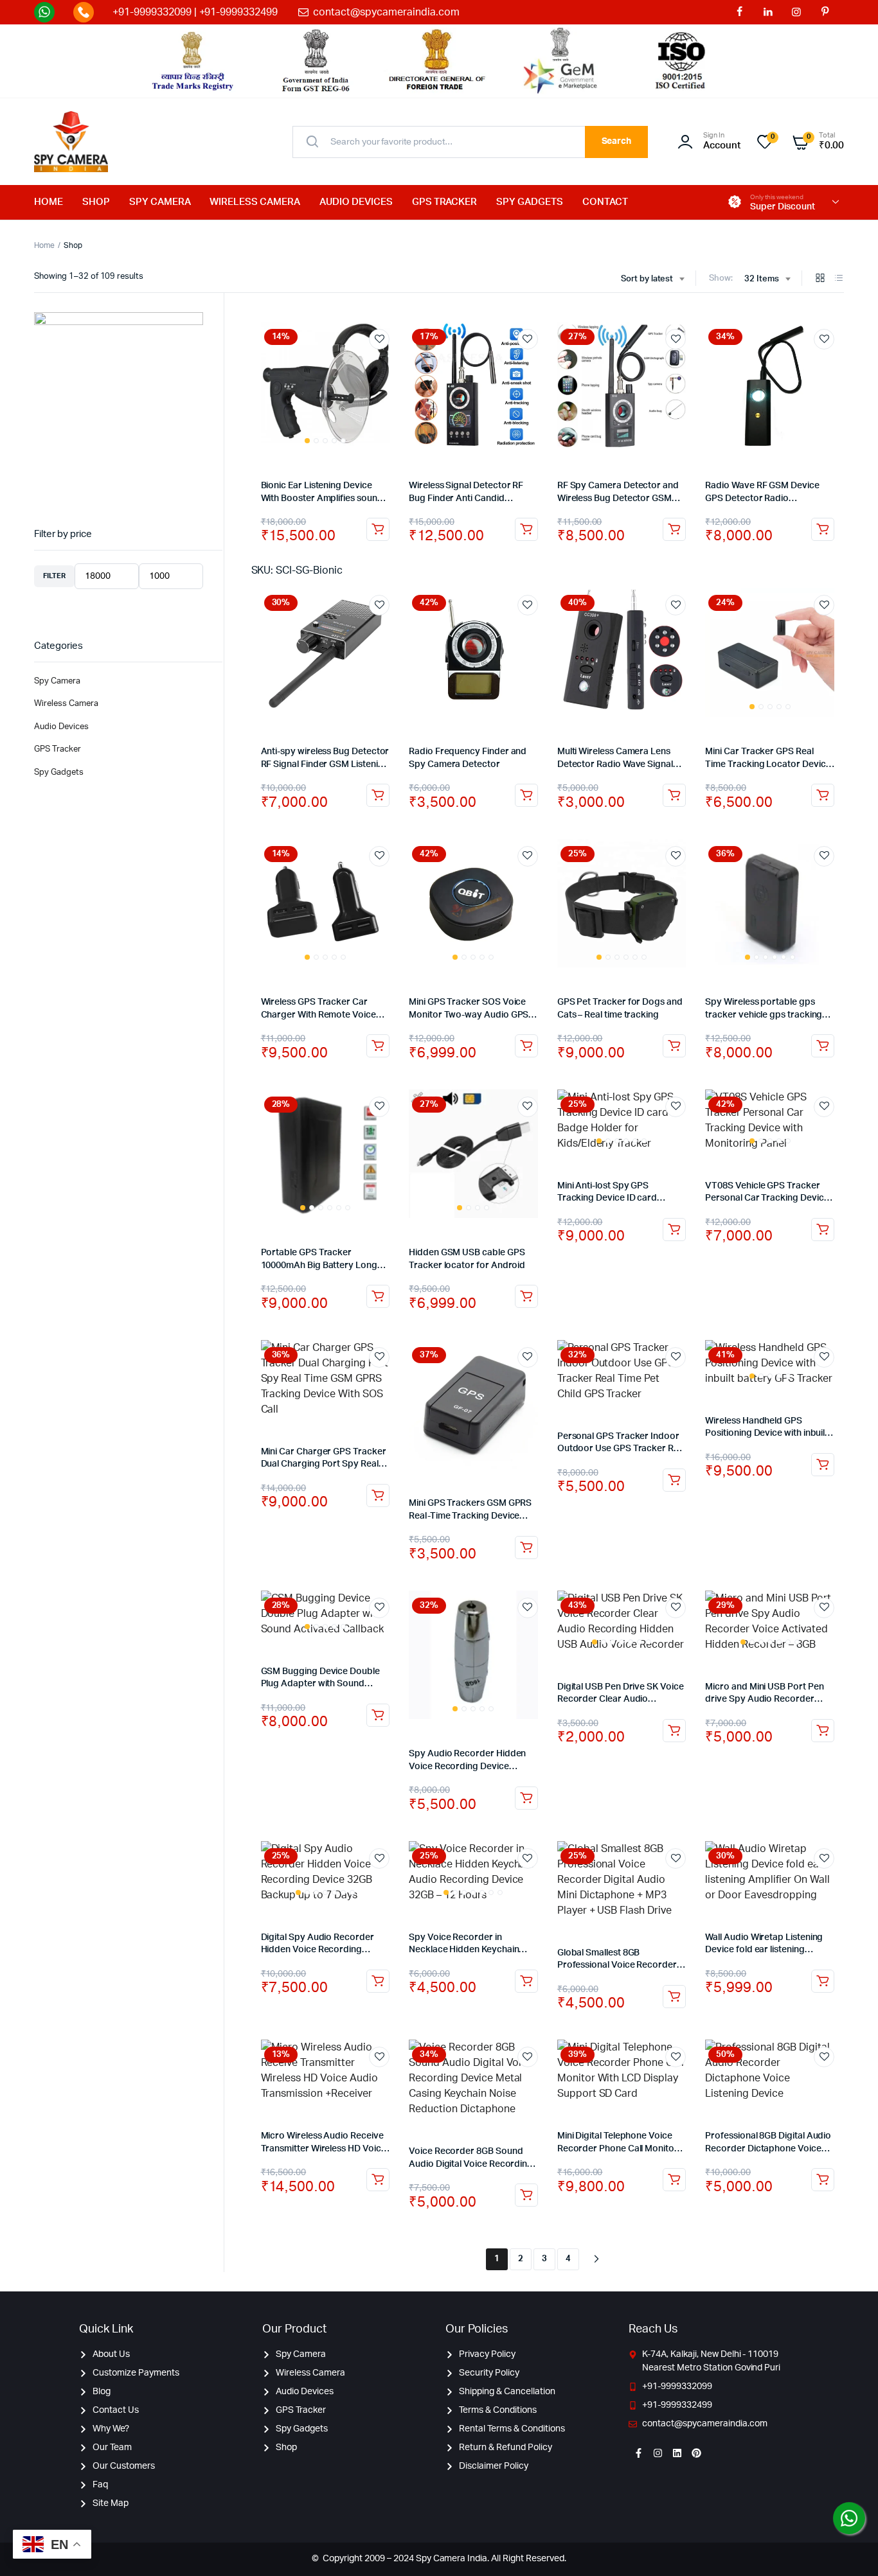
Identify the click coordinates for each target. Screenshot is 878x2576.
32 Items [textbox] (762, 279)
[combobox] (653, 279)
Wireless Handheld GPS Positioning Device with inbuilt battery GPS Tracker (766, 1434)
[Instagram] (658, 2453)
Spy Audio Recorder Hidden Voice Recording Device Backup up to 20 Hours (467, 1766)
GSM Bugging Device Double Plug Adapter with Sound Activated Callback (320, 1684)
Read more (526, 1046)
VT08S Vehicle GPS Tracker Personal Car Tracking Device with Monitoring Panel (767, 1198)
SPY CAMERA (160, 202)
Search (617, 141)
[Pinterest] (696, 2453)
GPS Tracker (58, 749)
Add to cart (378, 529)
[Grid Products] (820, 279)
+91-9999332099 (152, 12)
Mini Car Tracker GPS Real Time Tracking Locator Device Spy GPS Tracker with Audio (768, 764)
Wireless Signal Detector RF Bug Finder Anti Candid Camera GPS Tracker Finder (467, 498)
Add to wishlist (379, 339)
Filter (54, 576)
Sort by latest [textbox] (647, 279)
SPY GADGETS (530, 202)
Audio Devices (61, 727)
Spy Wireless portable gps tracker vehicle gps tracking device (764, 1015)
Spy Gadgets (59, 772)
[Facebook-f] (638, 2453)
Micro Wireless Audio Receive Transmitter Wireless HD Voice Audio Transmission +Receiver (324, 2148)
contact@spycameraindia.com (386, 12)
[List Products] (839, 279)
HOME (49, 202)
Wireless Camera (66, 704)
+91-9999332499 (239, 12)
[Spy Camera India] (71, 142)
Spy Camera (57, 681)
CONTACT (605, 202)
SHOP (96, 202)
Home (44, 245)
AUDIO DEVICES (356, 202)
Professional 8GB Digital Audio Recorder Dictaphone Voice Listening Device (768, 2148)
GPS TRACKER (445, 202)
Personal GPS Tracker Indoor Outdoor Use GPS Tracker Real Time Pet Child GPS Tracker (622, 1449)
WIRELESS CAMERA (255, 202)
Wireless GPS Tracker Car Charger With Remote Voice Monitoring (318, 1015)
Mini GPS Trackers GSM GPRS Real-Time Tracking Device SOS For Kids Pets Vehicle (470, 1516)
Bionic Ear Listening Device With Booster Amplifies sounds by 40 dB (324, 498)
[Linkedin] (677, 2453)
